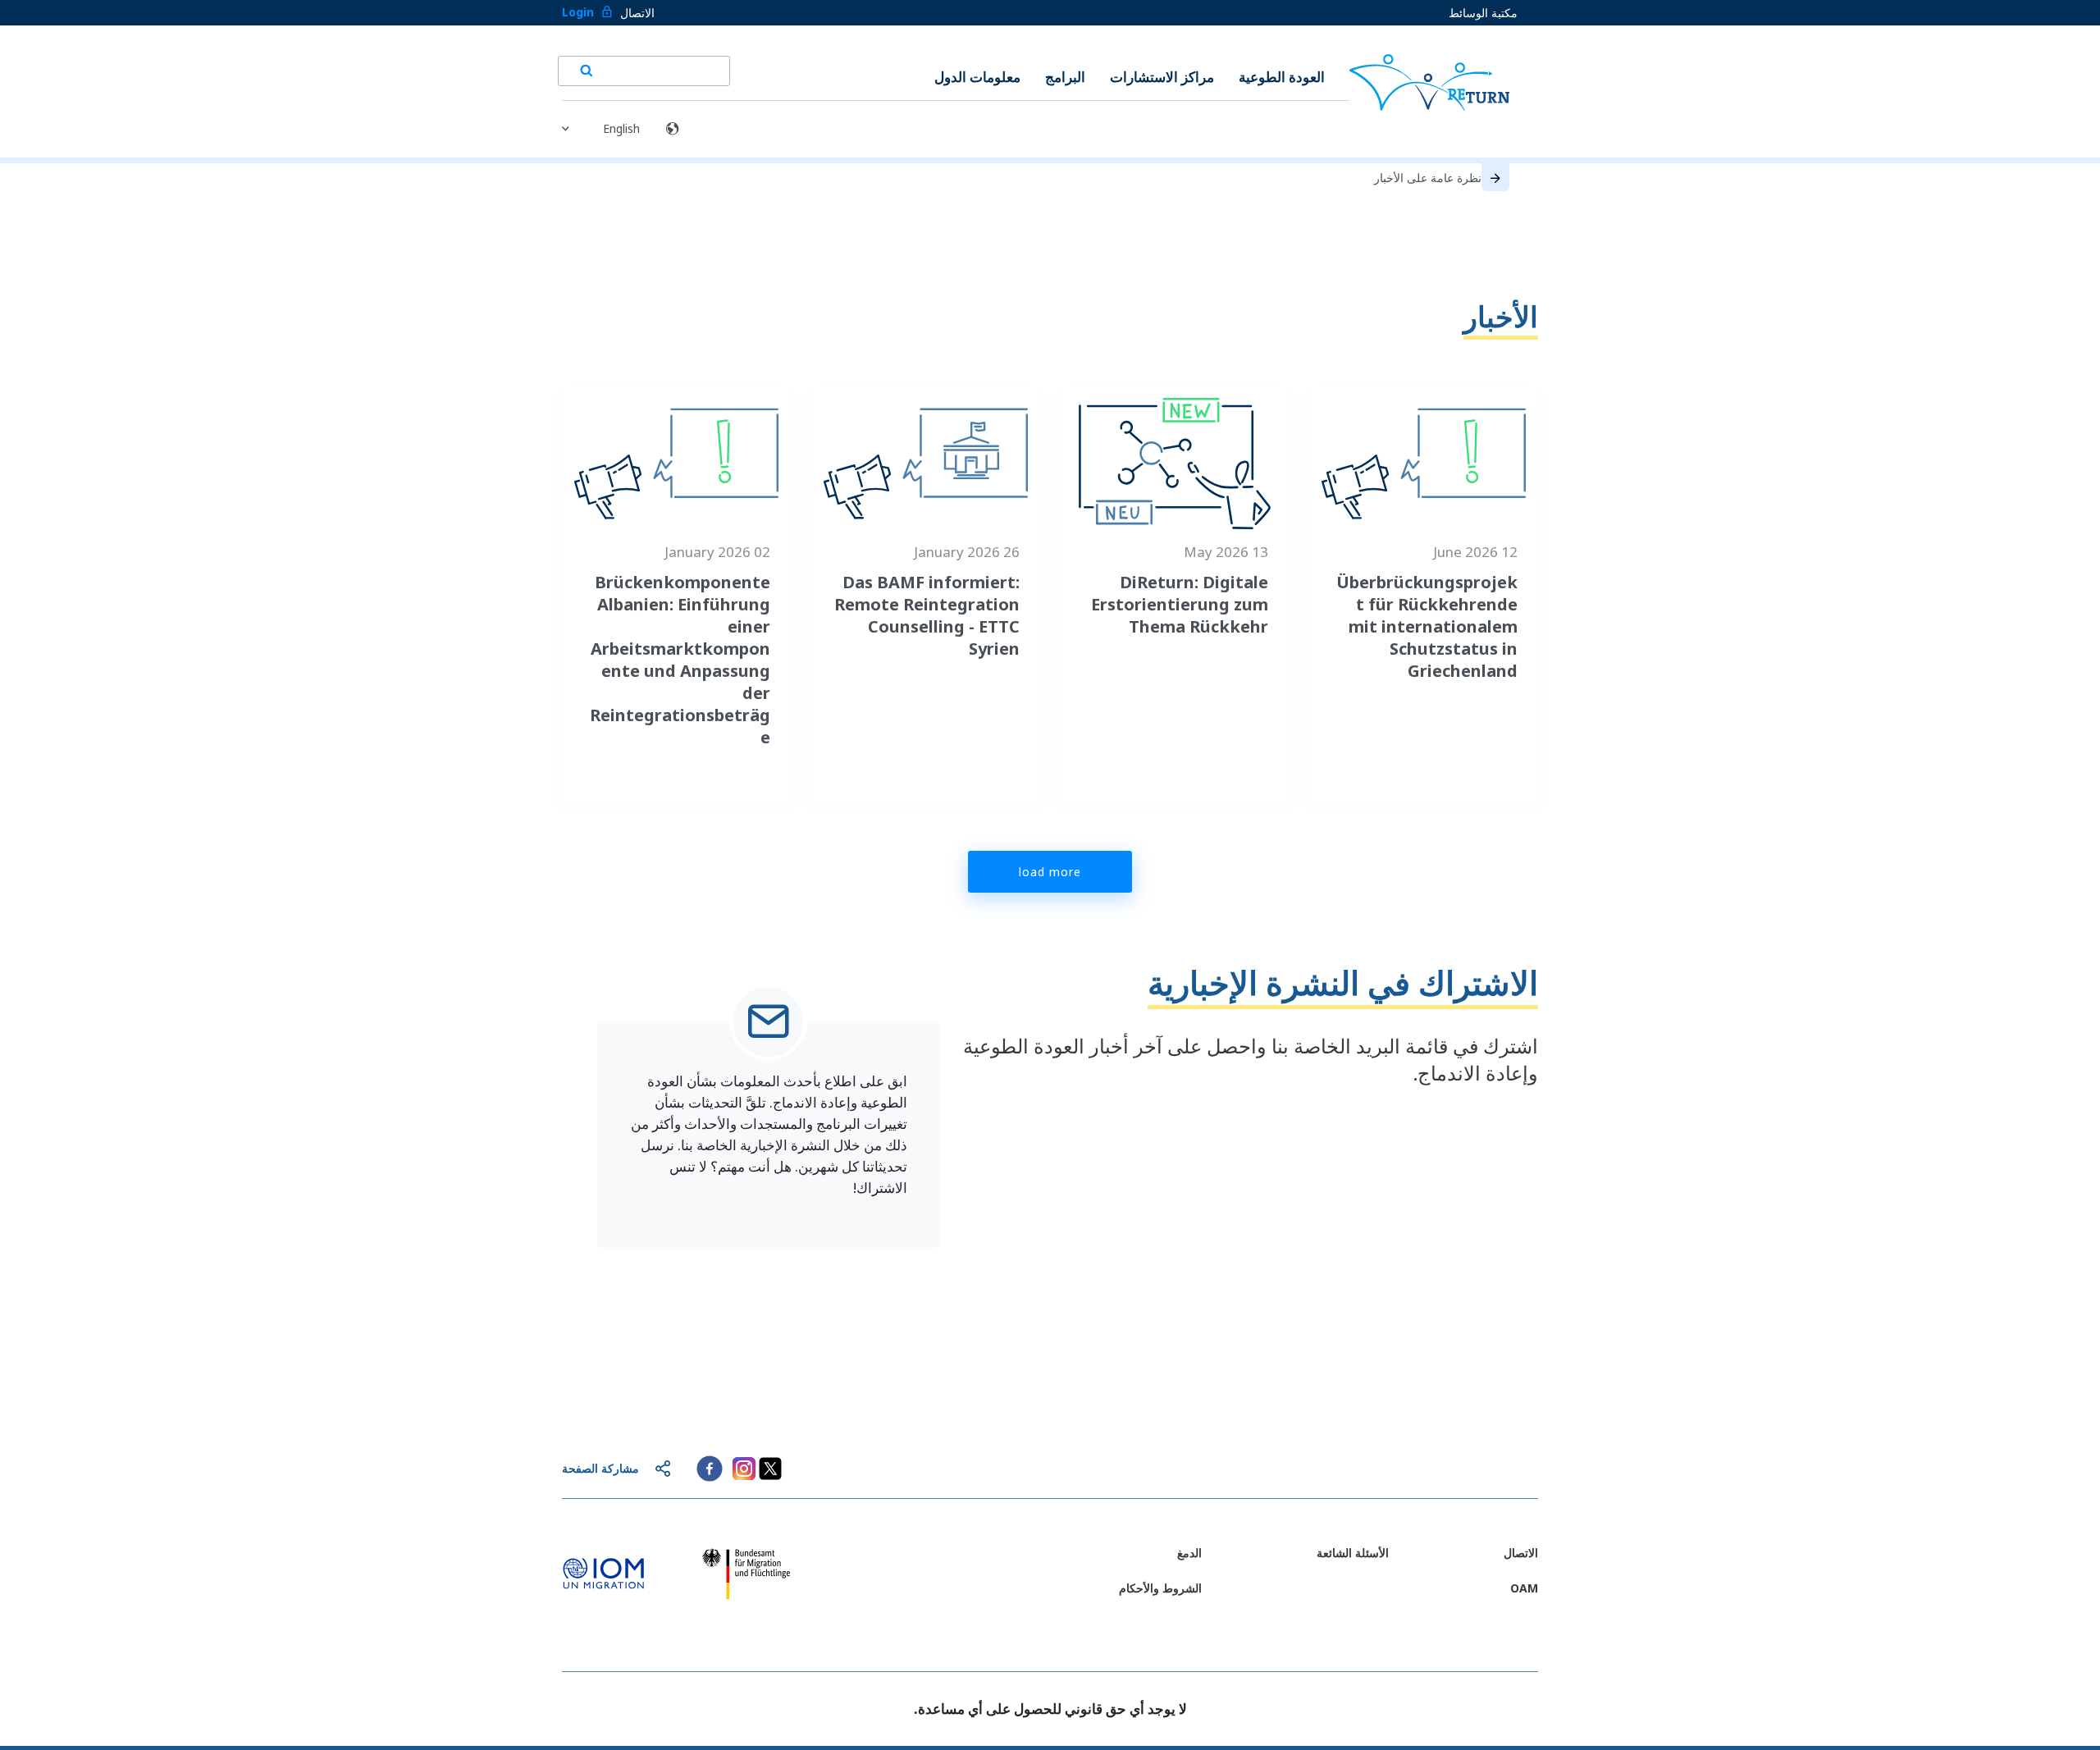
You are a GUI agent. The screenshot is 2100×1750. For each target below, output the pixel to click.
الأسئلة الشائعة (1353, 1553)
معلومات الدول (977, 77)
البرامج (1065, 77)
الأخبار (1501, 316)
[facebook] (710, 1469)
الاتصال (637, 13)
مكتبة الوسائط (1483, 13)
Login (578, 12)
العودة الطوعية (1282, 77)
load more (1050, 872)
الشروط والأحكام (1160, 1588)
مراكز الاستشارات (1162, 77)
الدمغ (1189, 1553)
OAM (1524, 1588)
